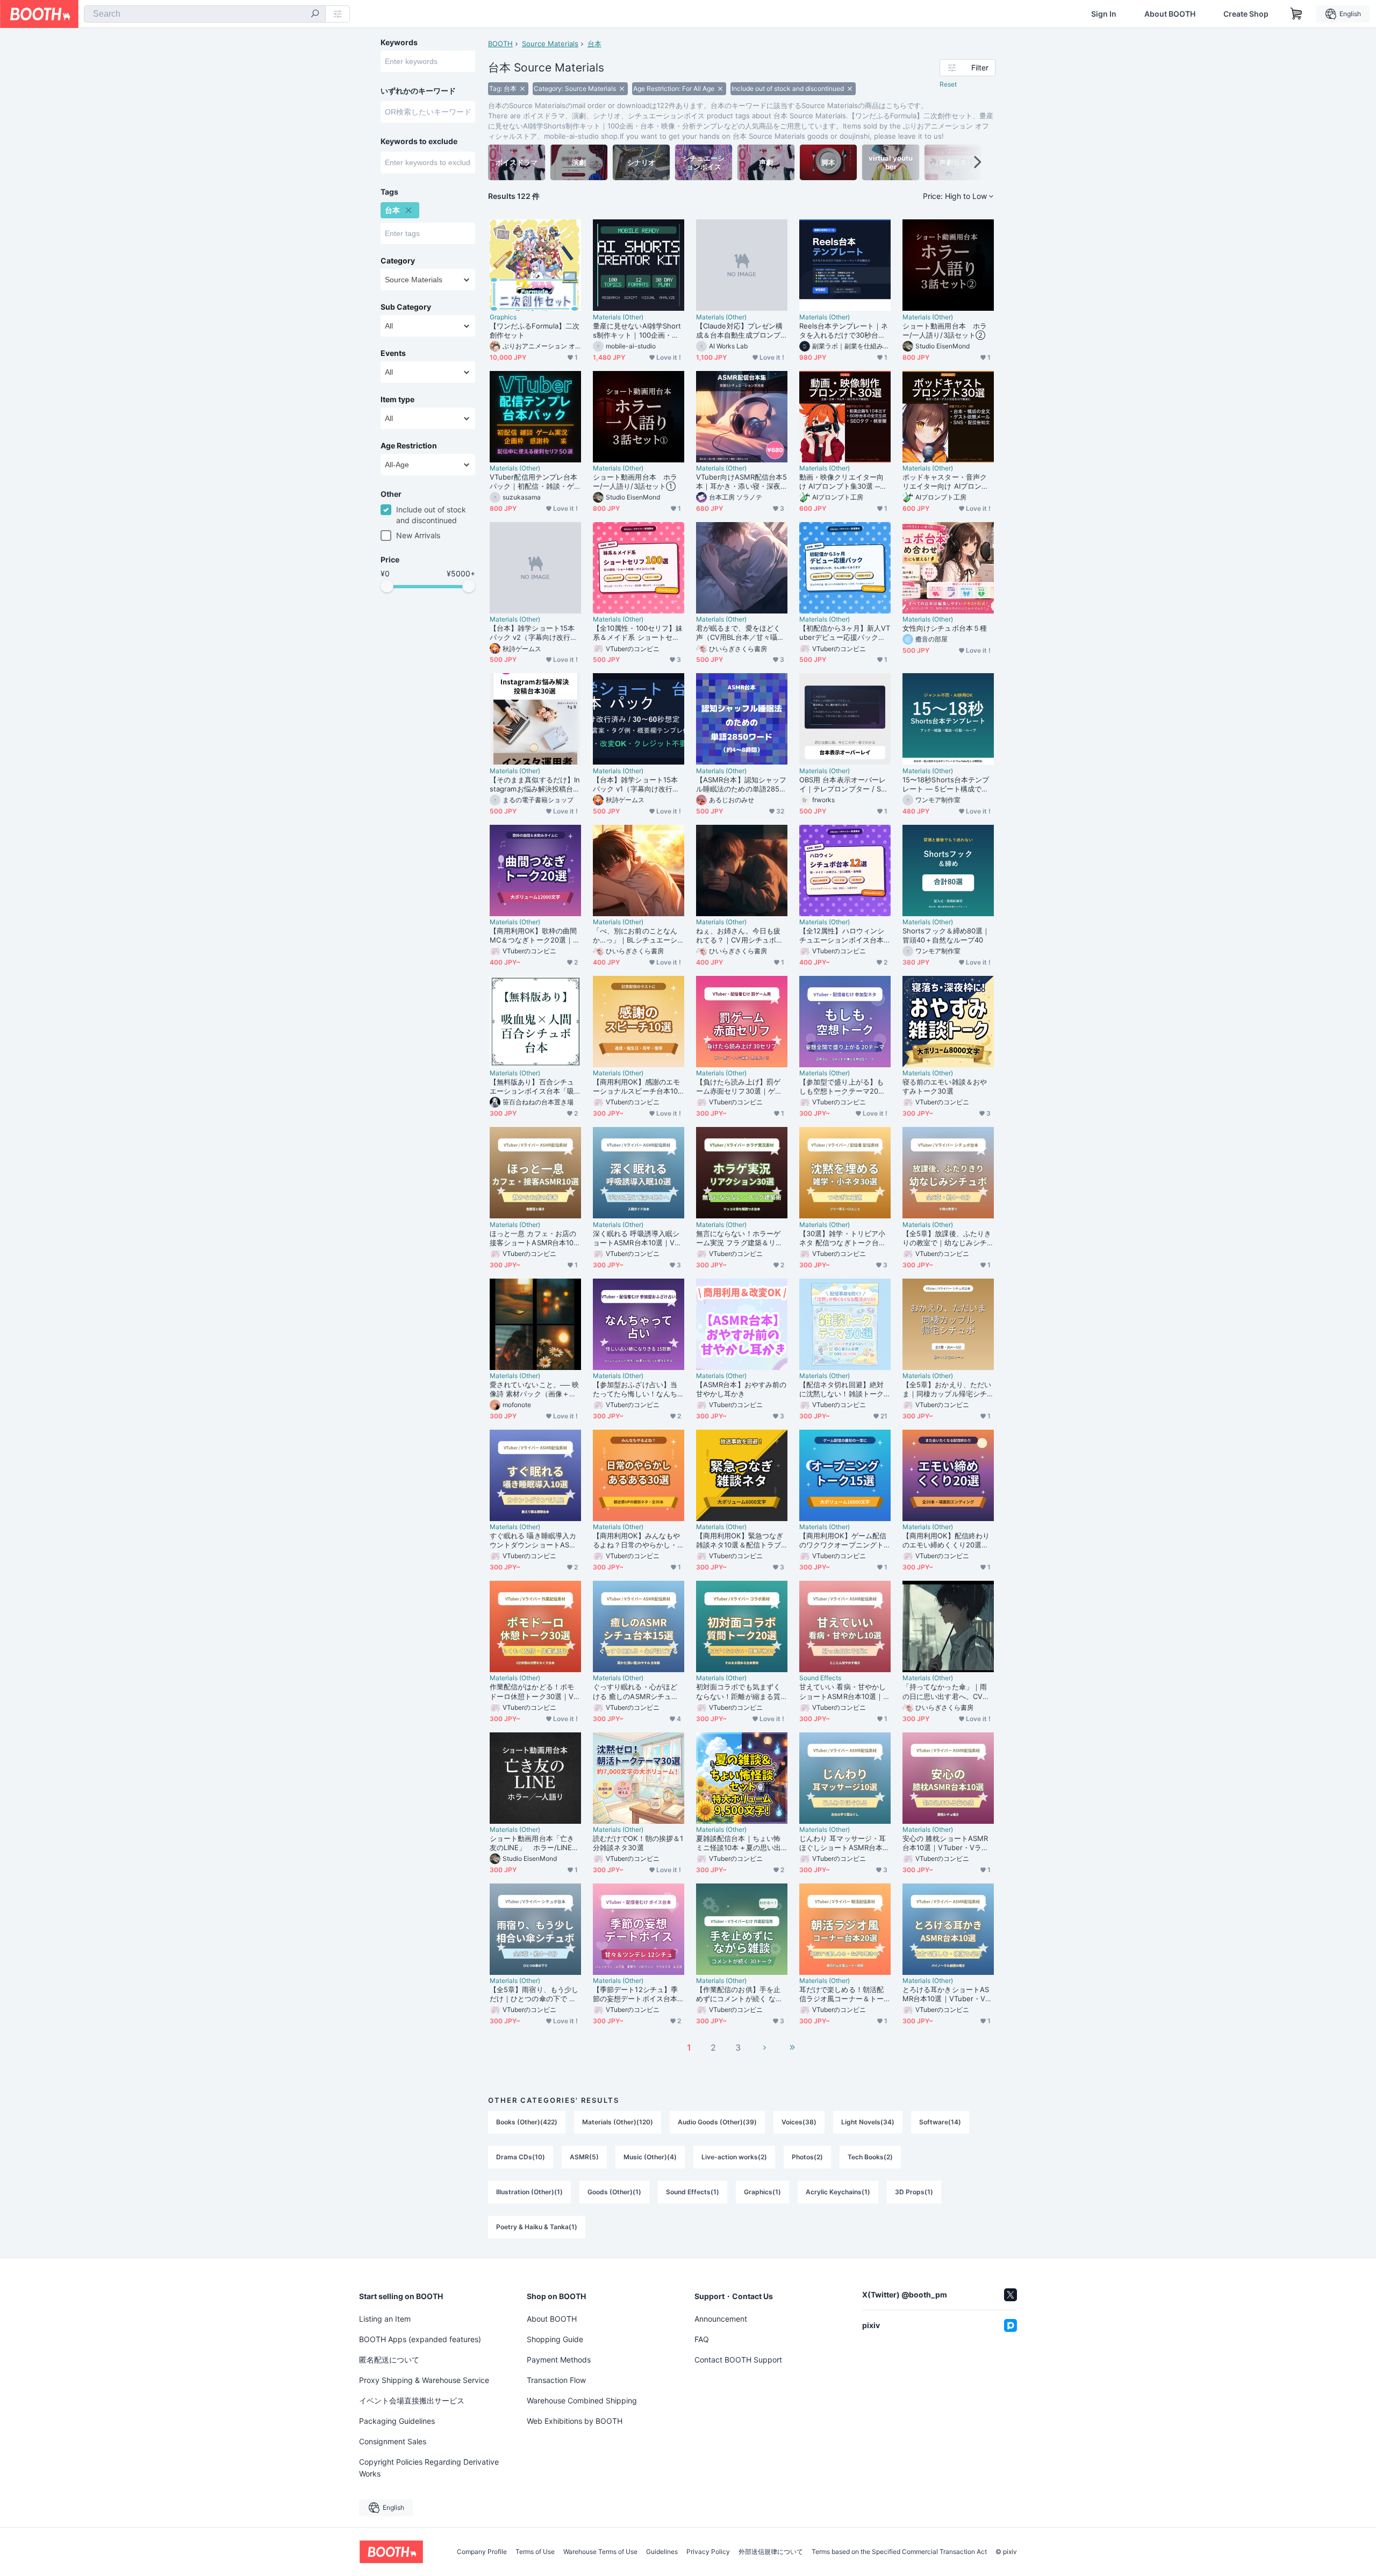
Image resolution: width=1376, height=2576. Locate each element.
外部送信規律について (771, 2552)
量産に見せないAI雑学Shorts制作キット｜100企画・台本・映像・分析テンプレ (637, 331)
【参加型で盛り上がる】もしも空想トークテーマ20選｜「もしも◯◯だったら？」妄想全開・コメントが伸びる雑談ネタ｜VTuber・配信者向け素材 (842, 1087)
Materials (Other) (618, 317)
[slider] (387, 586)
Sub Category (406, 307)
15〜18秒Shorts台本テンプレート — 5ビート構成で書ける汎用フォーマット (946, 784)
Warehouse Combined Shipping (582, 2400)
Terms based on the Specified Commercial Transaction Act (899, 2552)
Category (398, 261)
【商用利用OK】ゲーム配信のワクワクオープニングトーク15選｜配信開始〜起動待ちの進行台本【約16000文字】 (845, 1540)
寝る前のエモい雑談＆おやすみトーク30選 (945, 1086)
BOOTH (500, 44)
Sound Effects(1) (693, 2192)
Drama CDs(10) (521, 2157)
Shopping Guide (555, 2339)
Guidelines (662, 2552)
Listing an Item (385, 2319)
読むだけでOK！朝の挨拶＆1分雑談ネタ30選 (638, 1843)
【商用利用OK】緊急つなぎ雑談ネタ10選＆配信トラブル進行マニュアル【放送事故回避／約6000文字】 (740, 1540)
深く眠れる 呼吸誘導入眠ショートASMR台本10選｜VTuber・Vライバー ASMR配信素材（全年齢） (638, 1238)
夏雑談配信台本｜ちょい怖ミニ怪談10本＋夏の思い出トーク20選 (739, 1843)
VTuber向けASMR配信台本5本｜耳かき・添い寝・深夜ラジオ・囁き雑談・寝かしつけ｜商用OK (741, 482)
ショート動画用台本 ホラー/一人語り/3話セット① (635, 481)
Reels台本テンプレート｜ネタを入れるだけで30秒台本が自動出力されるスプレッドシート (844, 331)
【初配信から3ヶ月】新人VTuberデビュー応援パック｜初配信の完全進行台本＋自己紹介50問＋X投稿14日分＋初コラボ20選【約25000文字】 (845, 633)
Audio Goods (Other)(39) (717, 2122)
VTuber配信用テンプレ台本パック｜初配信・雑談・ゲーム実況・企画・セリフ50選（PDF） (533, 482)
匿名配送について (389, 2360)
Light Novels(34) (868, 2122)
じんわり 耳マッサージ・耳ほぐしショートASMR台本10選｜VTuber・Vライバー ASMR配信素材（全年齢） (845, 1843)
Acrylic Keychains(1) (838, 2192)
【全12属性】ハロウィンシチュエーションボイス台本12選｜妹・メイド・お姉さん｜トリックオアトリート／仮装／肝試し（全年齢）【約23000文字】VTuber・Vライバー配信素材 (844, 936)
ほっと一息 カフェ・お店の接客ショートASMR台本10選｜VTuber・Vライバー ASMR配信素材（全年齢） (535, 1238)
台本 (594, 44)
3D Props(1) (914, 2192)
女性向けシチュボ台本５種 (945, 628)
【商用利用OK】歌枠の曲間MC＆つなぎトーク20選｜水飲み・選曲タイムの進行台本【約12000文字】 (535, 936)
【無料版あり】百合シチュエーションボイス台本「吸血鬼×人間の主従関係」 (532, 1087)
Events (393, 353)
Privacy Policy (708, 2552)
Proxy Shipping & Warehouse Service (424, 2380)
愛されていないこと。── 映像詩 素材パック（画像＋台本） (534, 1389)
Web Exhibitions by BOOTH (575, 2421)
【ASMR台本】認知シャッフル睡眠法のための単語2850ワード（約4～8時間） (741, 784)
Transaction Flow (556, 2380)
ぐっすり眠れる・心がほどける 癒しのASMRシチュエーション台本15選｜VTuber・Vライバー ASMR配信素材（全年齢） (636, 1692)
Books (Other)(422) (527, 2122)
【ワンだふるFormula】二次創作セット (535, 330)
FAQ (702, 2339)
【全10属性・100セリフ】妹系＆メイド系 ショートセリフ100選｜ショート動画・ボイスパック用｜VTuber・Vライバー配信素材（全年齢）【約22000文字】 (638, 633)
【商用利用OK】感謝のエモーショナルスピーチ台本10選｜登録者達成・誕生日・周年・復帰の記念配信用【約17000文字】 (636, 1087)
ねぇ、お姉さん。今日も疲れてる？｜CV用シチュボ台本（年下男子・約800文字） (741, 936)
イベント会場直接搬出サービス (412, 2400)
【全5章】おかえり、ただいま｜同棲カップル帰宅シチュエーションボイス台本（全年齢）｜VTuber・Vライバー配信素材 (947, 1389)
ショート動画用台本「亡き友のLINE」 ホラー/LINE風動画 (534, 1843)
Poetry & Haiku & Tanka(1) (537, 2227)
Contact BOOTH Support (738, 2360)
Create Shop (1246, 14)
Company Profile (482, 2552)
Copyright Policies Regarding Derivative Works (429, 2468)
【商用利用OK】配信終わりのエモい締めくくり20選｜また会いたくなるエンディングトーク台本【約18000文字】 (948, 1540)
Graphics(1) (762, 2192)
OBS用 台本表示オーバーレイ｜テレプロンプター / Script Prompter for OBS (844, 784)
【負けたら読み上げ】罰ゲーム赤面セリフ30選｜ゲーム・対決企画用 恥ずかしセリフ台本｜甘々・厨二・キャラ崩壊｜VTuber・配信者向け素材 (740, 1087)
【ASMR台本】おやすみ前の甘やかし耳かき (741, 1389)
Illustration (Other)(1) (529, 2192)
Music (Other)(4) (650, 2157)
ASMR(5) (584, 2157)
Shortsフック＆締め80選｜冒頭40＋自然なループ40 (946, 935)
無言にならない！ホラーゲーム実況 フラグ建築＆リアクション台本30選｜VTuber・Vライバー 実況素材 (739, 1238)
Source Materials (550, 44)
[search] (315, 15)
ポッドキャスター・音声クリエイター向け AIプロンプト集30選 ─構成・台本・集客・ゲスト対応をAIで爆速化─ (948, 482)
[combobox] (205, 14)
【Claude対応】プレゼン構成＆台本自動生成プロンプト (739, 331)
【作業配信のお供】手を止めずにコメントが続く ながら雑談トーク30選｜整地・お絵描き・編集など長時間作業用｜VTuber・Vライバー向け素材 (739, 1994)
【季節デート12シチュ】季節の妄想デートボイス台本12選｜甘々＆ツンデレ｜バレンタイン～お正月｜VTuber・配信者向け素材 (637, 1994)
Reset (948, 84)
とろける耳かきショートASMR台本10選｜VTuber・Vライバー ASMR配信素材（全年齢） (947, 1994)
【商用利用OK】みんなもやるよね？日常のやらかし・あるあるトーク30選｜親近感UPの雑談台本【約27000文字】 (636, 1540)
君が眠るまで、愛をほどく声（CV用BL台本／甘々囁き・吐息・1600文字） (738, 633)
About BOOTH (1170, 14)
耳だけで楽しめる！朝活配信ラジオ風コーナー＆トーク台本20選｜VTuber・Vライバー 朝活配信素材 (843, 1994)
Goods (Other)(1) (614, 2192)
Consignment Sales (393, 2441)
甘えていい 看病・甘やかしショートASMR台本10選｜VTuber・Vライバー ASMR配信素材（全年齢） (844, 1692)
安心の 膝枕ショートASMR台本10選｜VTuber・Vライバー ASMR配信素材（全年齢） (945, 1843)
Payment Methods (559, 2360)
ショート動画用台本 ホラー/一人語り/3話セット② (945, 330)
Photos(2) (807, 2157)
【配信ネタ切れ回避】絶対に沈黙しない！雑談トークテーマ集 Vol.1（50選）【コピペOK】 (844, 1389)
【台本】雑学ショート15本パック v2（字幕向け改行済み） (533, 633)
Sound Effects (820, 1678)
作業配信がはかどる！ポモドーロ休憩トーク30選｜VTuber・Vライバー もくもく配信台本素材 (534, 1692)
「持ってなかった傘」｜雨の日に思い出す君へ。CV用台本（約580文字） (946, 1692)
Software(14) (940, 2122)
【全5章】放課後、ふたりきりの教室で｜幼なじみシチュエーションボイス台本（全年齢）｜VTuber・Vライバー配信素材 (947, 1238)
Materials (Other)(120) (618, 2122)
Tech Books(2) (870, 2157)
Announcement (721, 2319)
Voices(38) (799, 2122)
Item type (397, 399)
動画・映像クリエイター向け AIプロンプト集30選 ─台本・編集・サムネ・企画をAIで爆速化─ (845, 482)
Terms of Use (535, 2552)
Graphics (503, 317)
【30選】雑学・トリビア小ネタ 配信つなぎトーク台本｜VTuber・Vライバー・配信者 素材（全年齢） (843, 1238)
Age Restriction (409, 446)
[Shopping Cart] (1296, 14)
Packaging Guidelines (397, 2421)
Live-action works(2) (734, 2157)
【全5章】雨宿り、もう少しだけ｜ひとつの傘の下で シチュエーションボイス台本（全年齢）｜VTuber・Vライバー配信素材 (534, 1994)
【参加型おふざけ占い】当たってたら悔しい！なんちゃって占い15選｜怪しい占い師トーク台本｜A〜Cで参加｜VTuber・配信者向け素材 (637, 1389)
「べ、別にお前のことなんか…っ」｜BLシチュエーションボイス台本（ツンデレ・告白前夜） (635, 936)
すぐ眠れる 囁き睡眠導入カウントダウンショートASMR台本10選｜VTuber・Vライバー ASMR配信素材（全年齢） (535, 1540)
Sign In (1104, 14)
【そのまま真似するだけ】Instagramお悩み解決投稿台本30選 (535, 784)
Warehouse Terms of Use (600, 2552)
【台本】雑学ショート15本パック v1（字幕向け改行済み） (636, 784)
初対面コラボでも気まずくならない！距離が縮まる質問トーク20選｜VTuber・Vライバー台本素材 (740, 1692)
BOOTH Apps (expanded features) (420, 2339)
